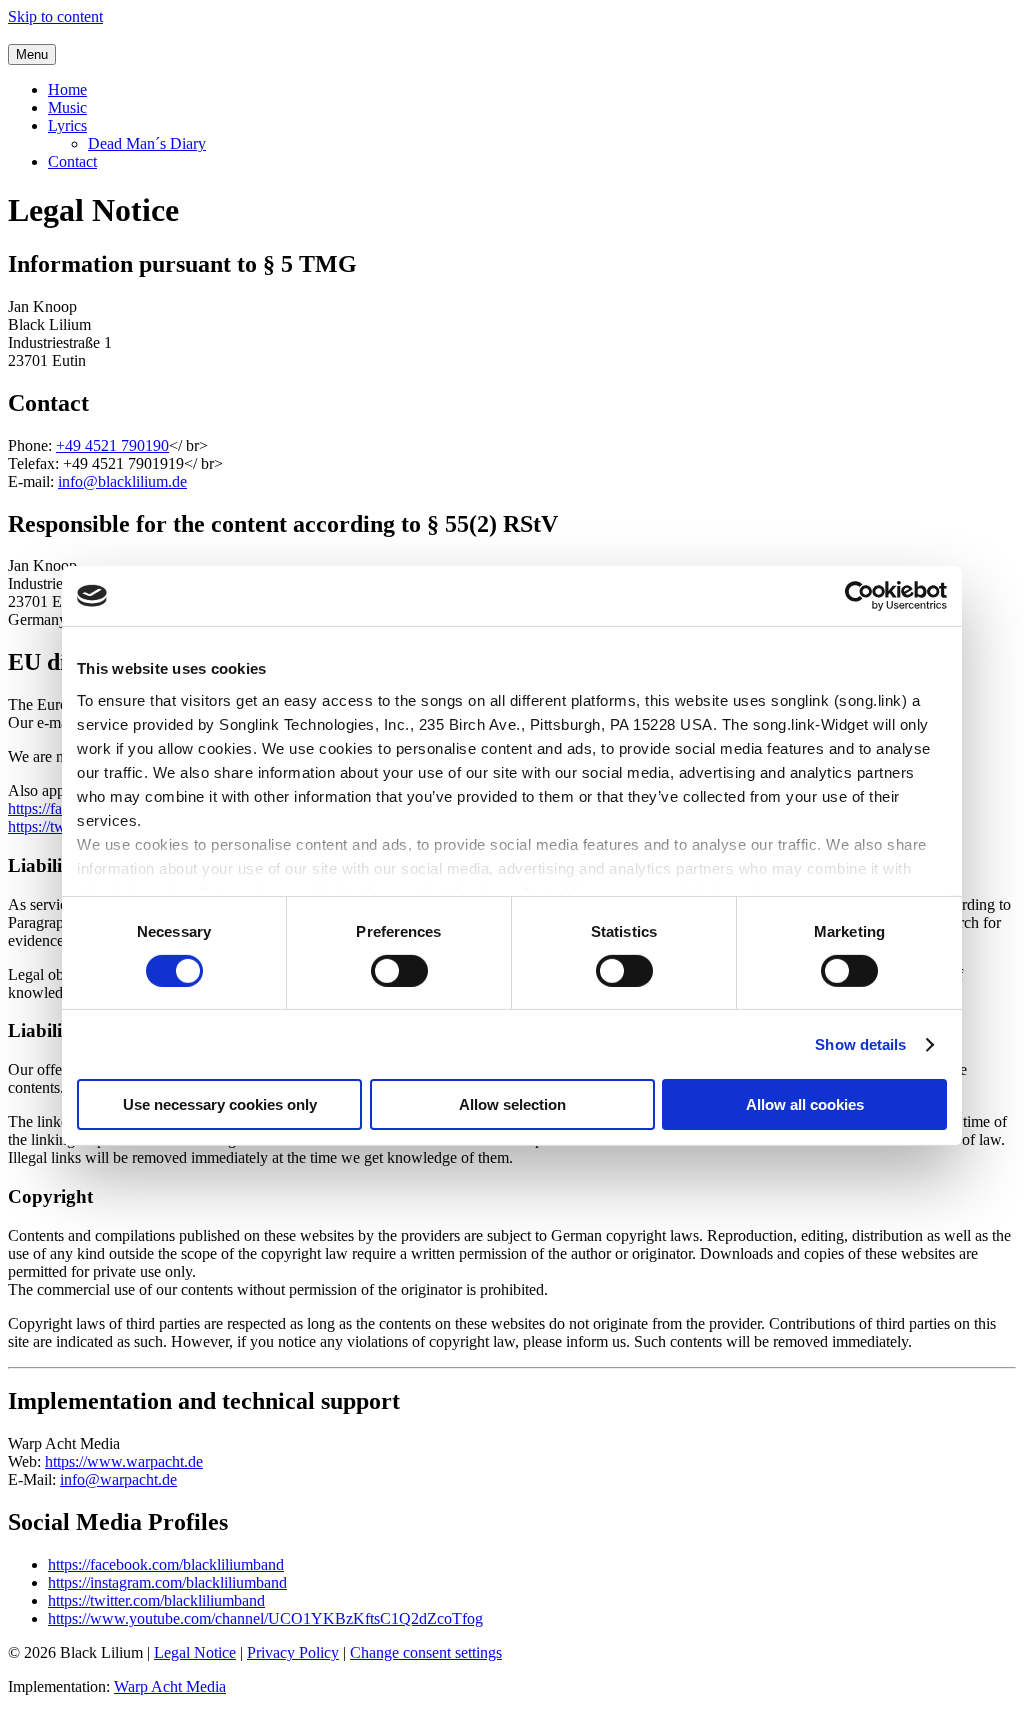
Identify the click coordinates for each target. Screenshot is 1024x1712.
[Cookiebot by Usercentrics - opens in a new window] (859, 596)
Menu (32, 54)
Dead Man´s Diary (147, 143)
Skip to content (55, 16)
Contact (72, 161)
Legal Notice (195, 1652)
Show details (860, 1044)
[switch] (399, 971)
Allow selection (512, 1104)
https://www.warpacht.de (124, 1461)
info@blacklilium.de (122, 481)
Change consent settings (426, 1652)
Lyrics (67, 125)
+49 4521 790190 (112, 445)
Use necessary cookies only (220, 1104)
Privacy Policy (293, 1652)
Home (67, 89)
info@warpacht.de (118, 1479)
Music (67, 107)
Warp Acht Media (170, 1686)
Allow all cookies (805, 1104)
